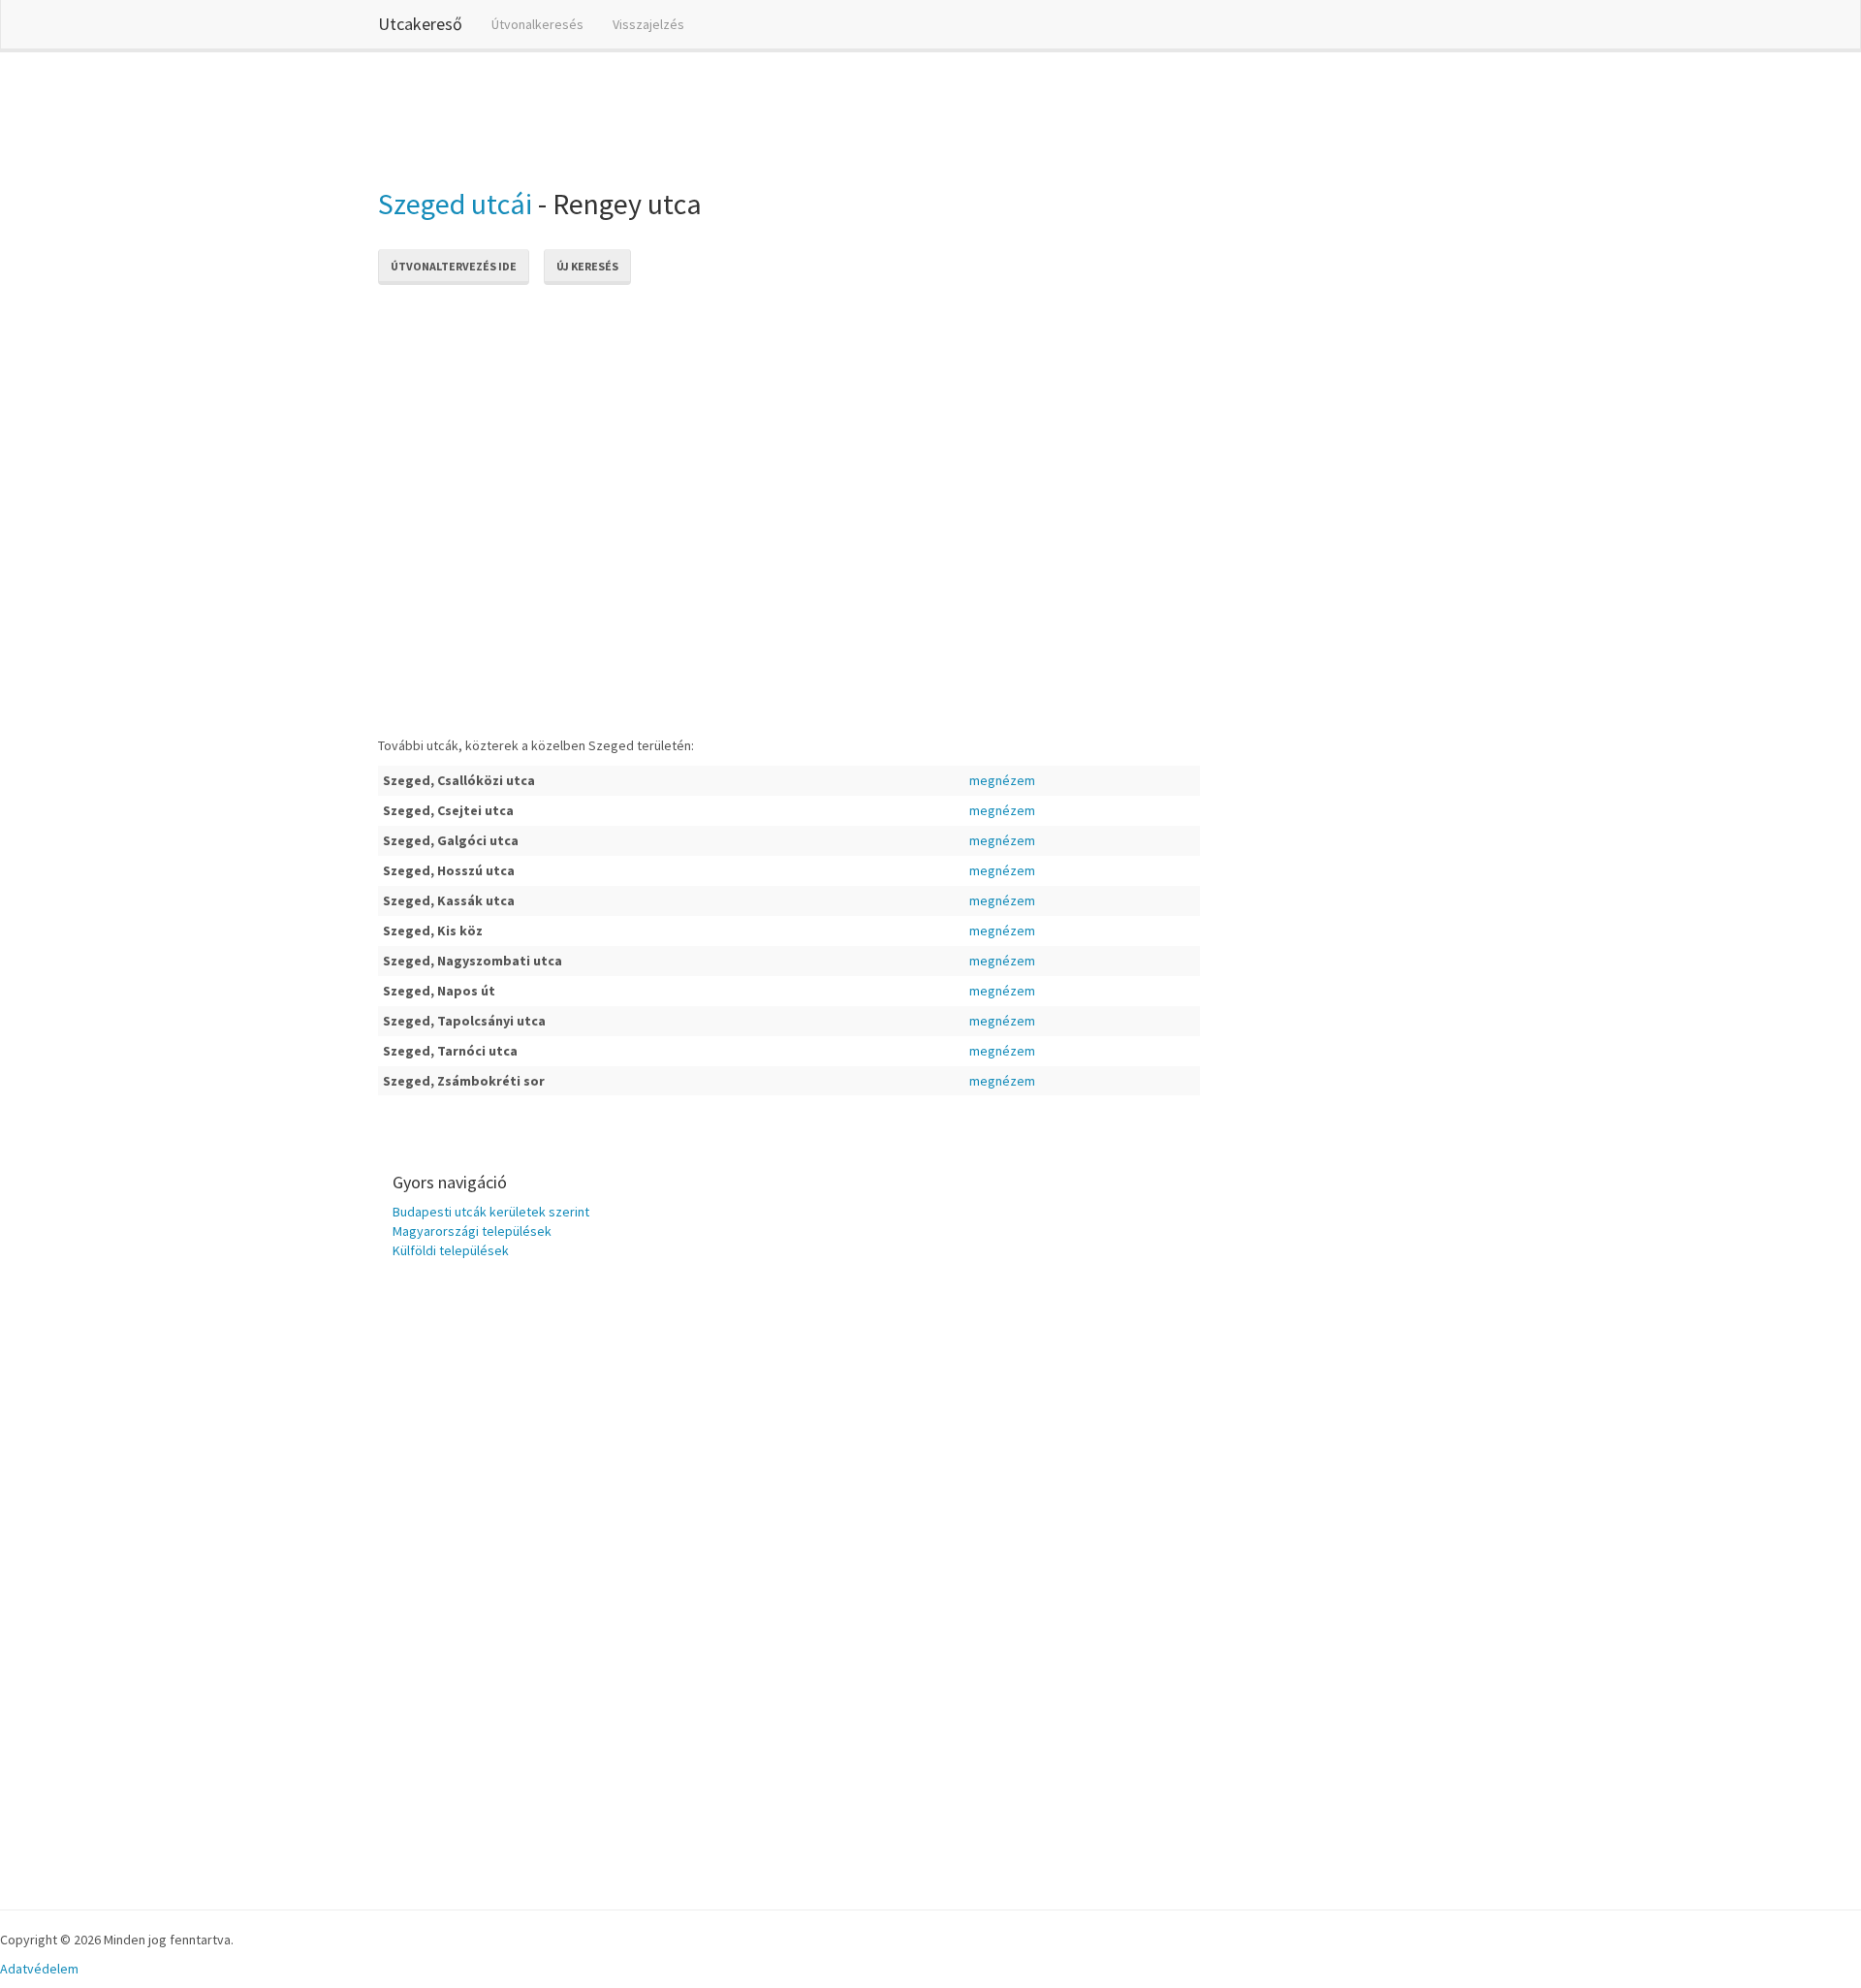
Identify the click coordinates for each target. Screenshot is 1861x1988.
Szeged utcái (455, 204)
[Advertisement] (731, 115)
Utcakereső (420, 24)
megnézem (1002, 780)
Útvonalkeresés (537, 24)
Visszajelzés (648, 24)
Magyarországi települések (472, 1231)
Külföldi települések (451, 1250)
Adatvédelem (39, 1969)
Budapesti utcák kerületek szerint (491, 1212)
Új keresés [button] (587, 266)
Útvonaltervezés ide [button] (454, 266)
